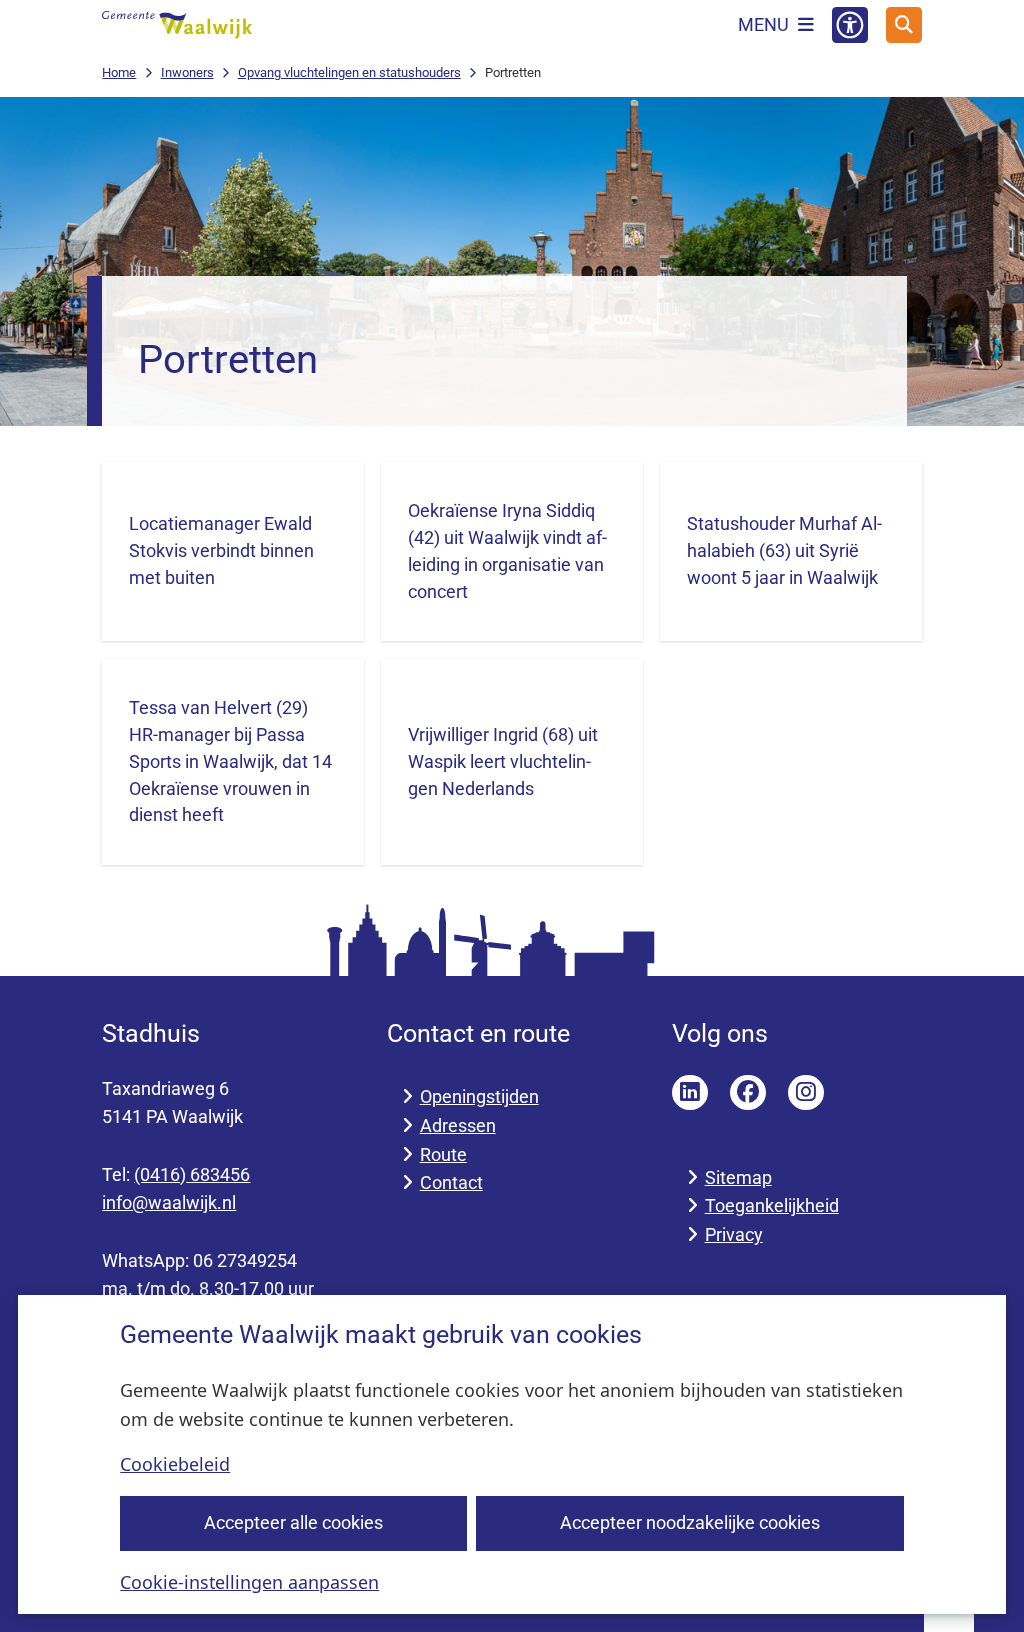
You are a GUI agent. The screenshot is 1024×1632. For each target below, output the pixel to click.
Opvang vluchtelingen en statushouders (349, 72)
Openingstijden (479, 1096)
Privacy (734, 1234)
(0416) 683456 (192, 1174)
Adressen (458, 1125)
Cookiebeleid (175, 1464)
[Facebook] (748, 1093)
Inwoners (187, 72)
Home (119, 72)
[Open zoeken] (904, 25)
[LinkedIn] (690, 1093)
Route (443, 1154)
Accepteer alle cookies (293, 1522)
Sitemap (738, 1177)
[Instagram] (806, 1093)
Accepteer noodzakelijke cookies (690, 1522)
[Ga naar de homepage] (177, 25)
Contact (451, 1182)
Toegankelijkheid (772, 1205)
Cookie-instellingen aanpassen (249, 1582)
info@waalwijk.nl (169, 1202)
